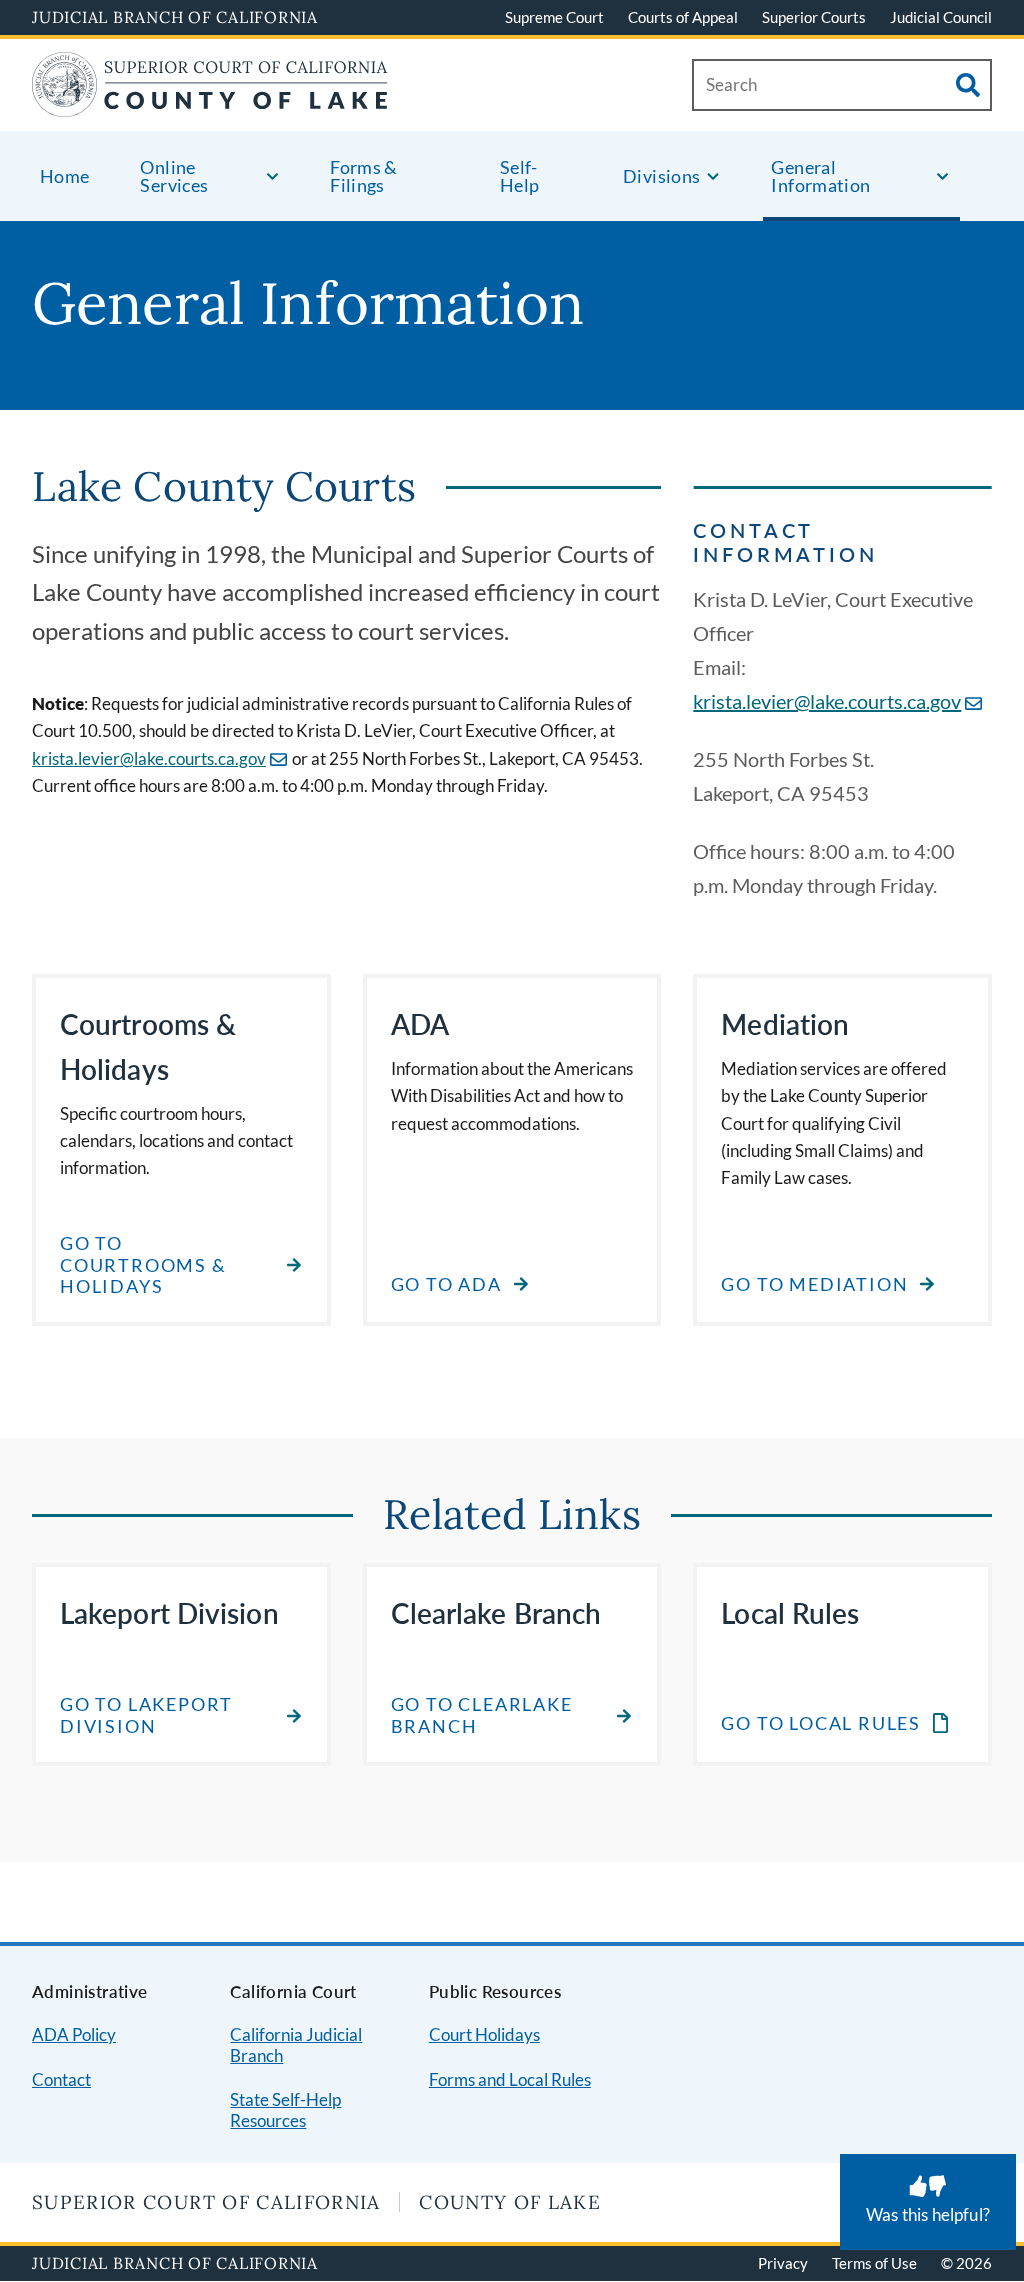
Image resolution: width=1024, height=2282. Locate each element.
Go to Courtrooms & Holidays (143, 1265)
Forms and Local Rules (510, 2079)
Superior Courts (814, 17)
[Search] (968, 85)
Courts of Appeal (683, 17)
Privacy (783, 2263)
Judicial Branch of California (175, 17)
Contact (61, 2079)
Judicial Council (941, 17)
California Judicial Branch (296, 2045)
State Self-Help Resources (285, 2110)
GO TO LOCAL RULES (821, 1724)
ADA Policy (74, 2034)
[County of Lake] (210, 104)
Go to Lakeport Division (146, 1715)
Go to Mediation (814, 1284)
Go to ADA (446, 1284)
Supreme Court (554, 17)
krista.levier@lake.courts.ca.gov (149, 758)
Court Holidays (484, 2034)
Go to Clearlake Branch (482, 1715)
